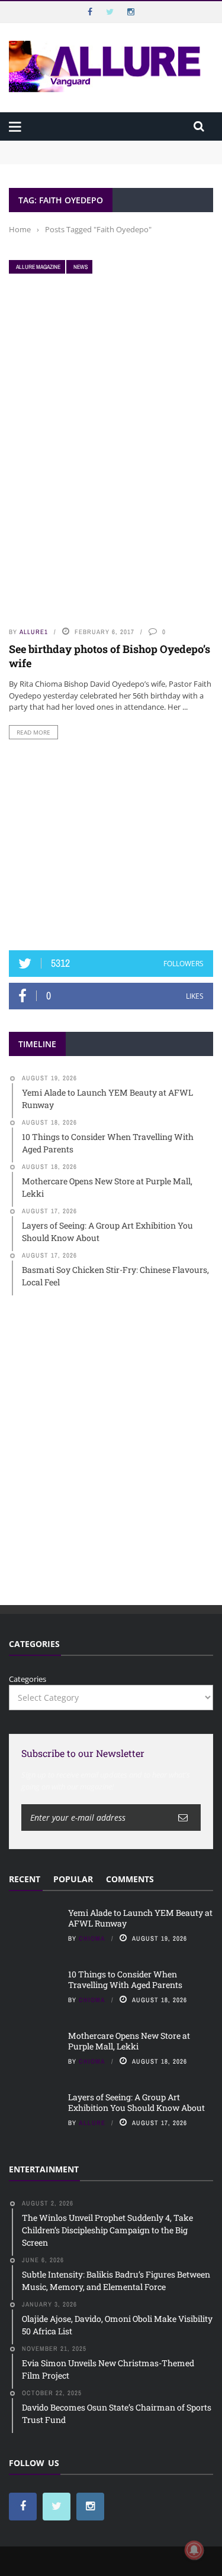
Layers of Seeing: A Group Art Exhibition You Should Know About (136, 2102)
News (81, 267)
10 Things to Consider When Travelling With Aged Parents (125, 1979)
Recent (25, 1879)
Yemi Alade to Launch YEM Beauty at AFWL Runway (107, 146)
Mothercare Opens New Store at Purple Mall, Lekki (129, 2041)
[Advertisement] (111, 845)
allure (92, 2123)
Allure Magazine (38, 267)
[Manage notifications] (194, 2550)
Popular (73, 1879)
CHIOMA (92, 1938)
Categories (28, 1679)
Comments (130, 1879)
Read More (33, 732)
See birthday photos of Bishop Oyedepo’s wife (110, 656)
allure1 (34, 632)
